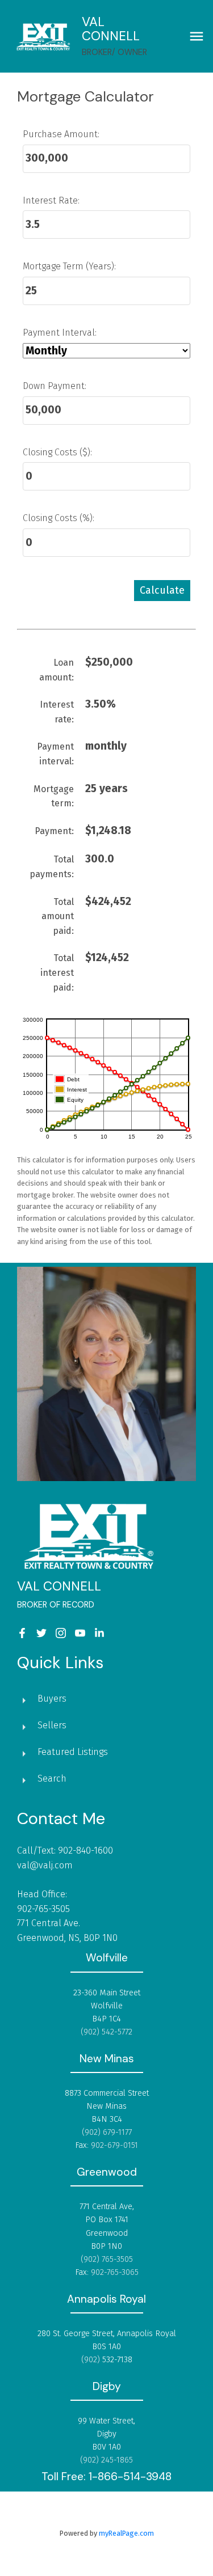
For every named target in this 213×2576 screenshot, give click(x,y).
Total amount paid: (58, 916)
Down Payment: (55, 386)
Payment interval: (55, 754)
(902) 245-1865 (106, 2460)
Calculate (162, 590)
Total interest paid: (57, 972)
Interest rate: (57, 712)
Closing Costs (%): (59, 518)
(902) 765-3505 (107, 2259)
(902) (92, 2360)
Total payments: (52, 867)
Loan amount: (57, 670)
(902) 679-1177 (107, 2132)
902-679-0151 (114, 2145)
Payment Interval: (60, 333)
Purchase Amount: (61, 134)
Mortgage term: (54, 796)
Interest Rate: (51, 200)
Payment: (54, 831)
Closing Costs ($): (57, 452)
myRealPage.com (126, 2533)
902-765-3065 (115, 2272)
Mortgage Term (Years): (69, 266)
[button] (22, 1633)
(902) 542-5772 (106, 2032)
